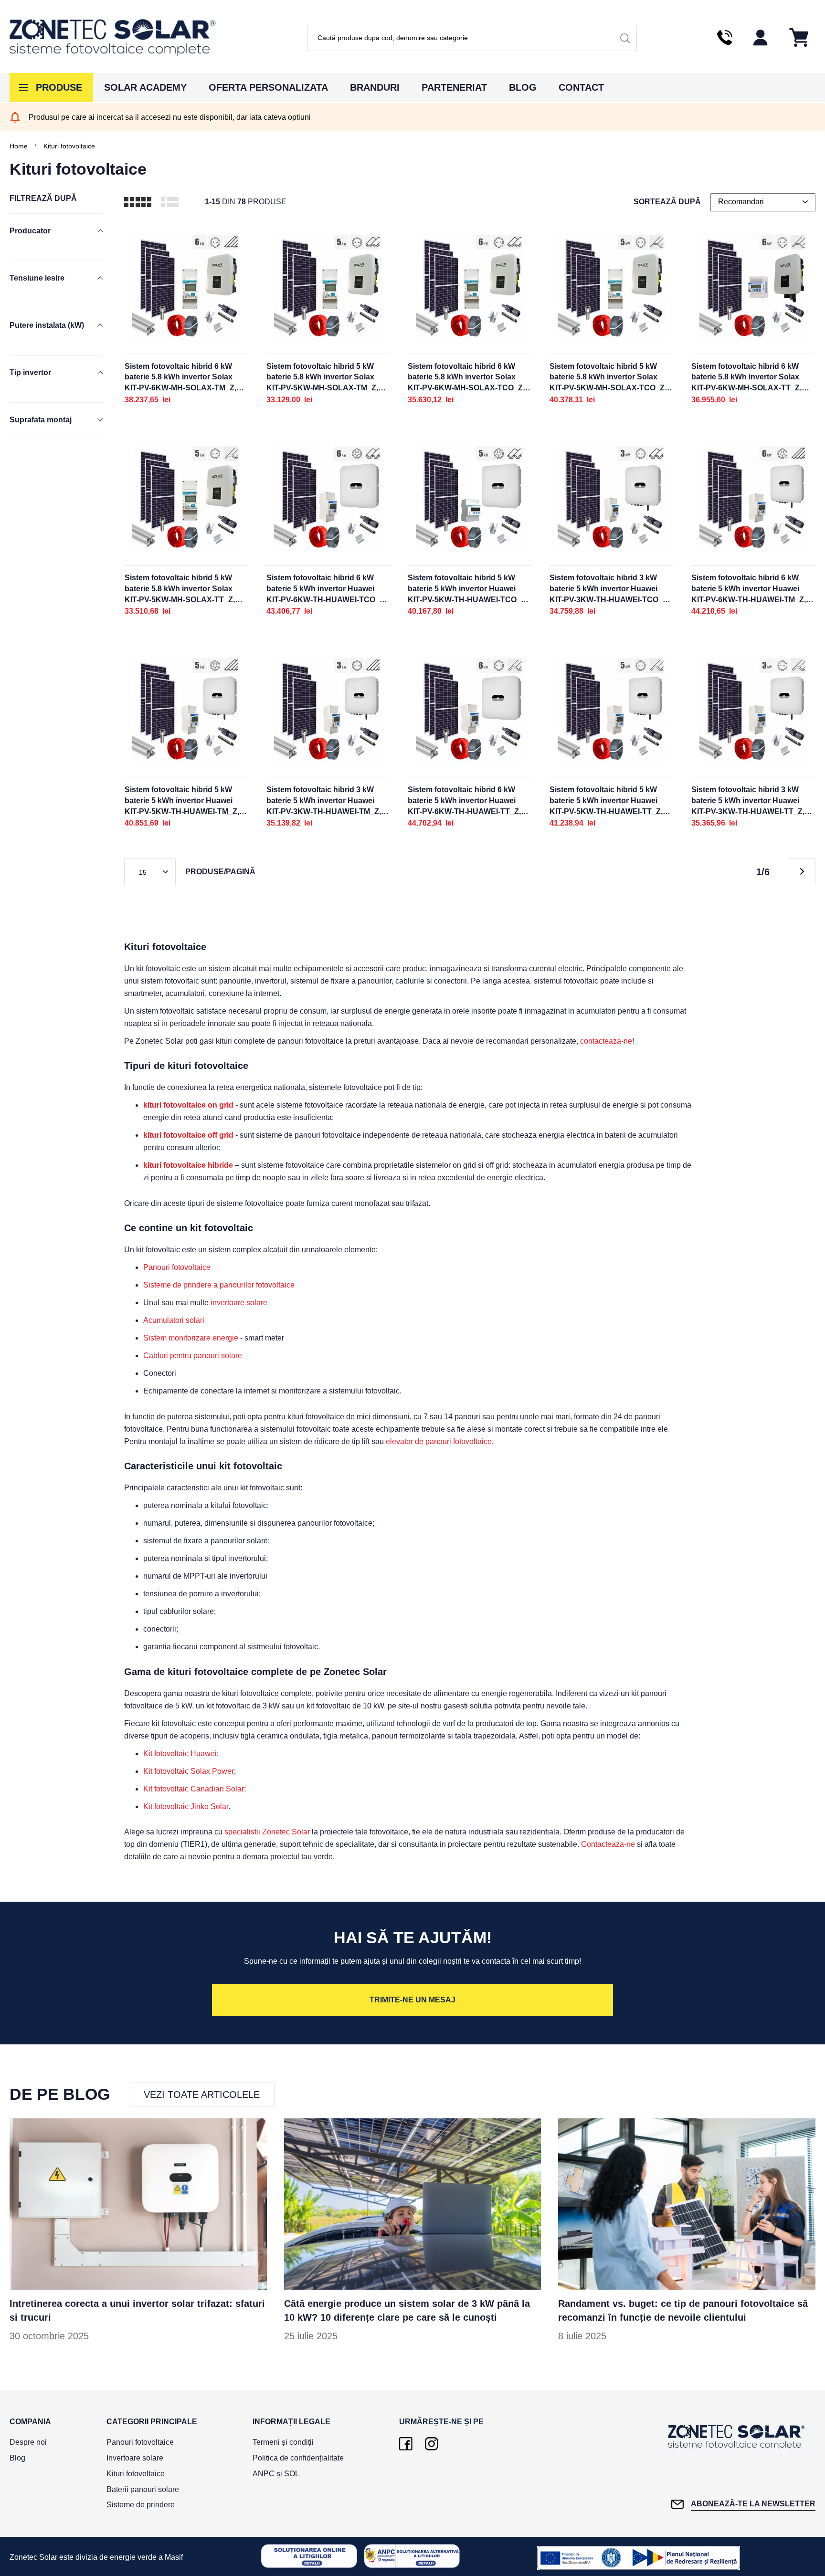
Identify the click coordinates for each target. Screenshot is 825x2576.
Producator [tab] (30, 231)
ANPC (264, 2474)
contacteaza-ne (606, 1041)
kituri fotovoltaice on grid (188, 1105)
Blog (523, 87)
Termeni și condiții (283, 2442)
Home (19, 146)
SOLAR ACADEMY (145, 87)
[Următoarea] (802, 872)
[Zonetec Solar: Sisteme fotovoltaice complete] (113, 38)
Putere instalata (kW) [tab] (47, 325)
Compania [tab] (30, 2422)
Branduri (375, 87)
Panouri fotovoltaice (177, 1267)
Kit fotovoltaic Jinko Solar (186, 1806)
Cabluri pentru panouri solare (193, 1356)
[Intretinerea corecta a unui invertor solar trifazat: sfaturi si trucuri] (138, 2204)
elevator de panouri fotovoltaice (439, 1441)
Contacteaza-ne (608, 1844)
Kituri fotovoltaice (136, 2474)
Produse (59, 87)
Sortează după (667, 202)
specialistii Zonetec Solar (267, 1832)
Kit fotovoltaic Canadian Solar (194, 1789)
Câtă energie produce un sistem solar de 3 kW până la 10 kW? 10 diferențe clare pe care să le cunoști (407, 2310)
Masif (174, 2557)
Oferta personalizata (268, 87)
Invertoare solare (135, 2458)
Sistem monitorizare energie (191, 1338)
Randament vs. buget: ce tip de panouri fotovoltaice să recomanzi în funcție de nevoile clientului (683, 2310)
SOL (292, 2474)
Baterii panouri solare (143, 2489)
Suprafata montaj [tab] (41, 420)
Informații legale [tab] (291, 2422)
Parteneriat (454, 87)
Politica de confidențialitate (298, 2458)
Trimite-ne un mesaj (412, 2000)
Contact (581, 87)
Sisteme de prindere (141, 2505)
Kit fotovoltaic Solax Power (189, 1771)
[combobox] (472, 38)
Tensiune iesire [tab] (37, 278)
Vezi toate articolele (202, 2094)
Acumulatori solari (174, 1320)
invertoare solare (239, 1303)
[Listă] (170, 202)
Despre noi (28, 2442)
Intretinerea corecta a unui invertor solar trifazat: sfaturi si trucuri (137, 2310)
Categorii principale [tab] (152, 2422)
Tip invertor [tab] (30, 372)
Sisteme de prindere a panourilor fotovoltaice (219, 1285)
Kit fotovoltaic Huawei (180, 1754)
